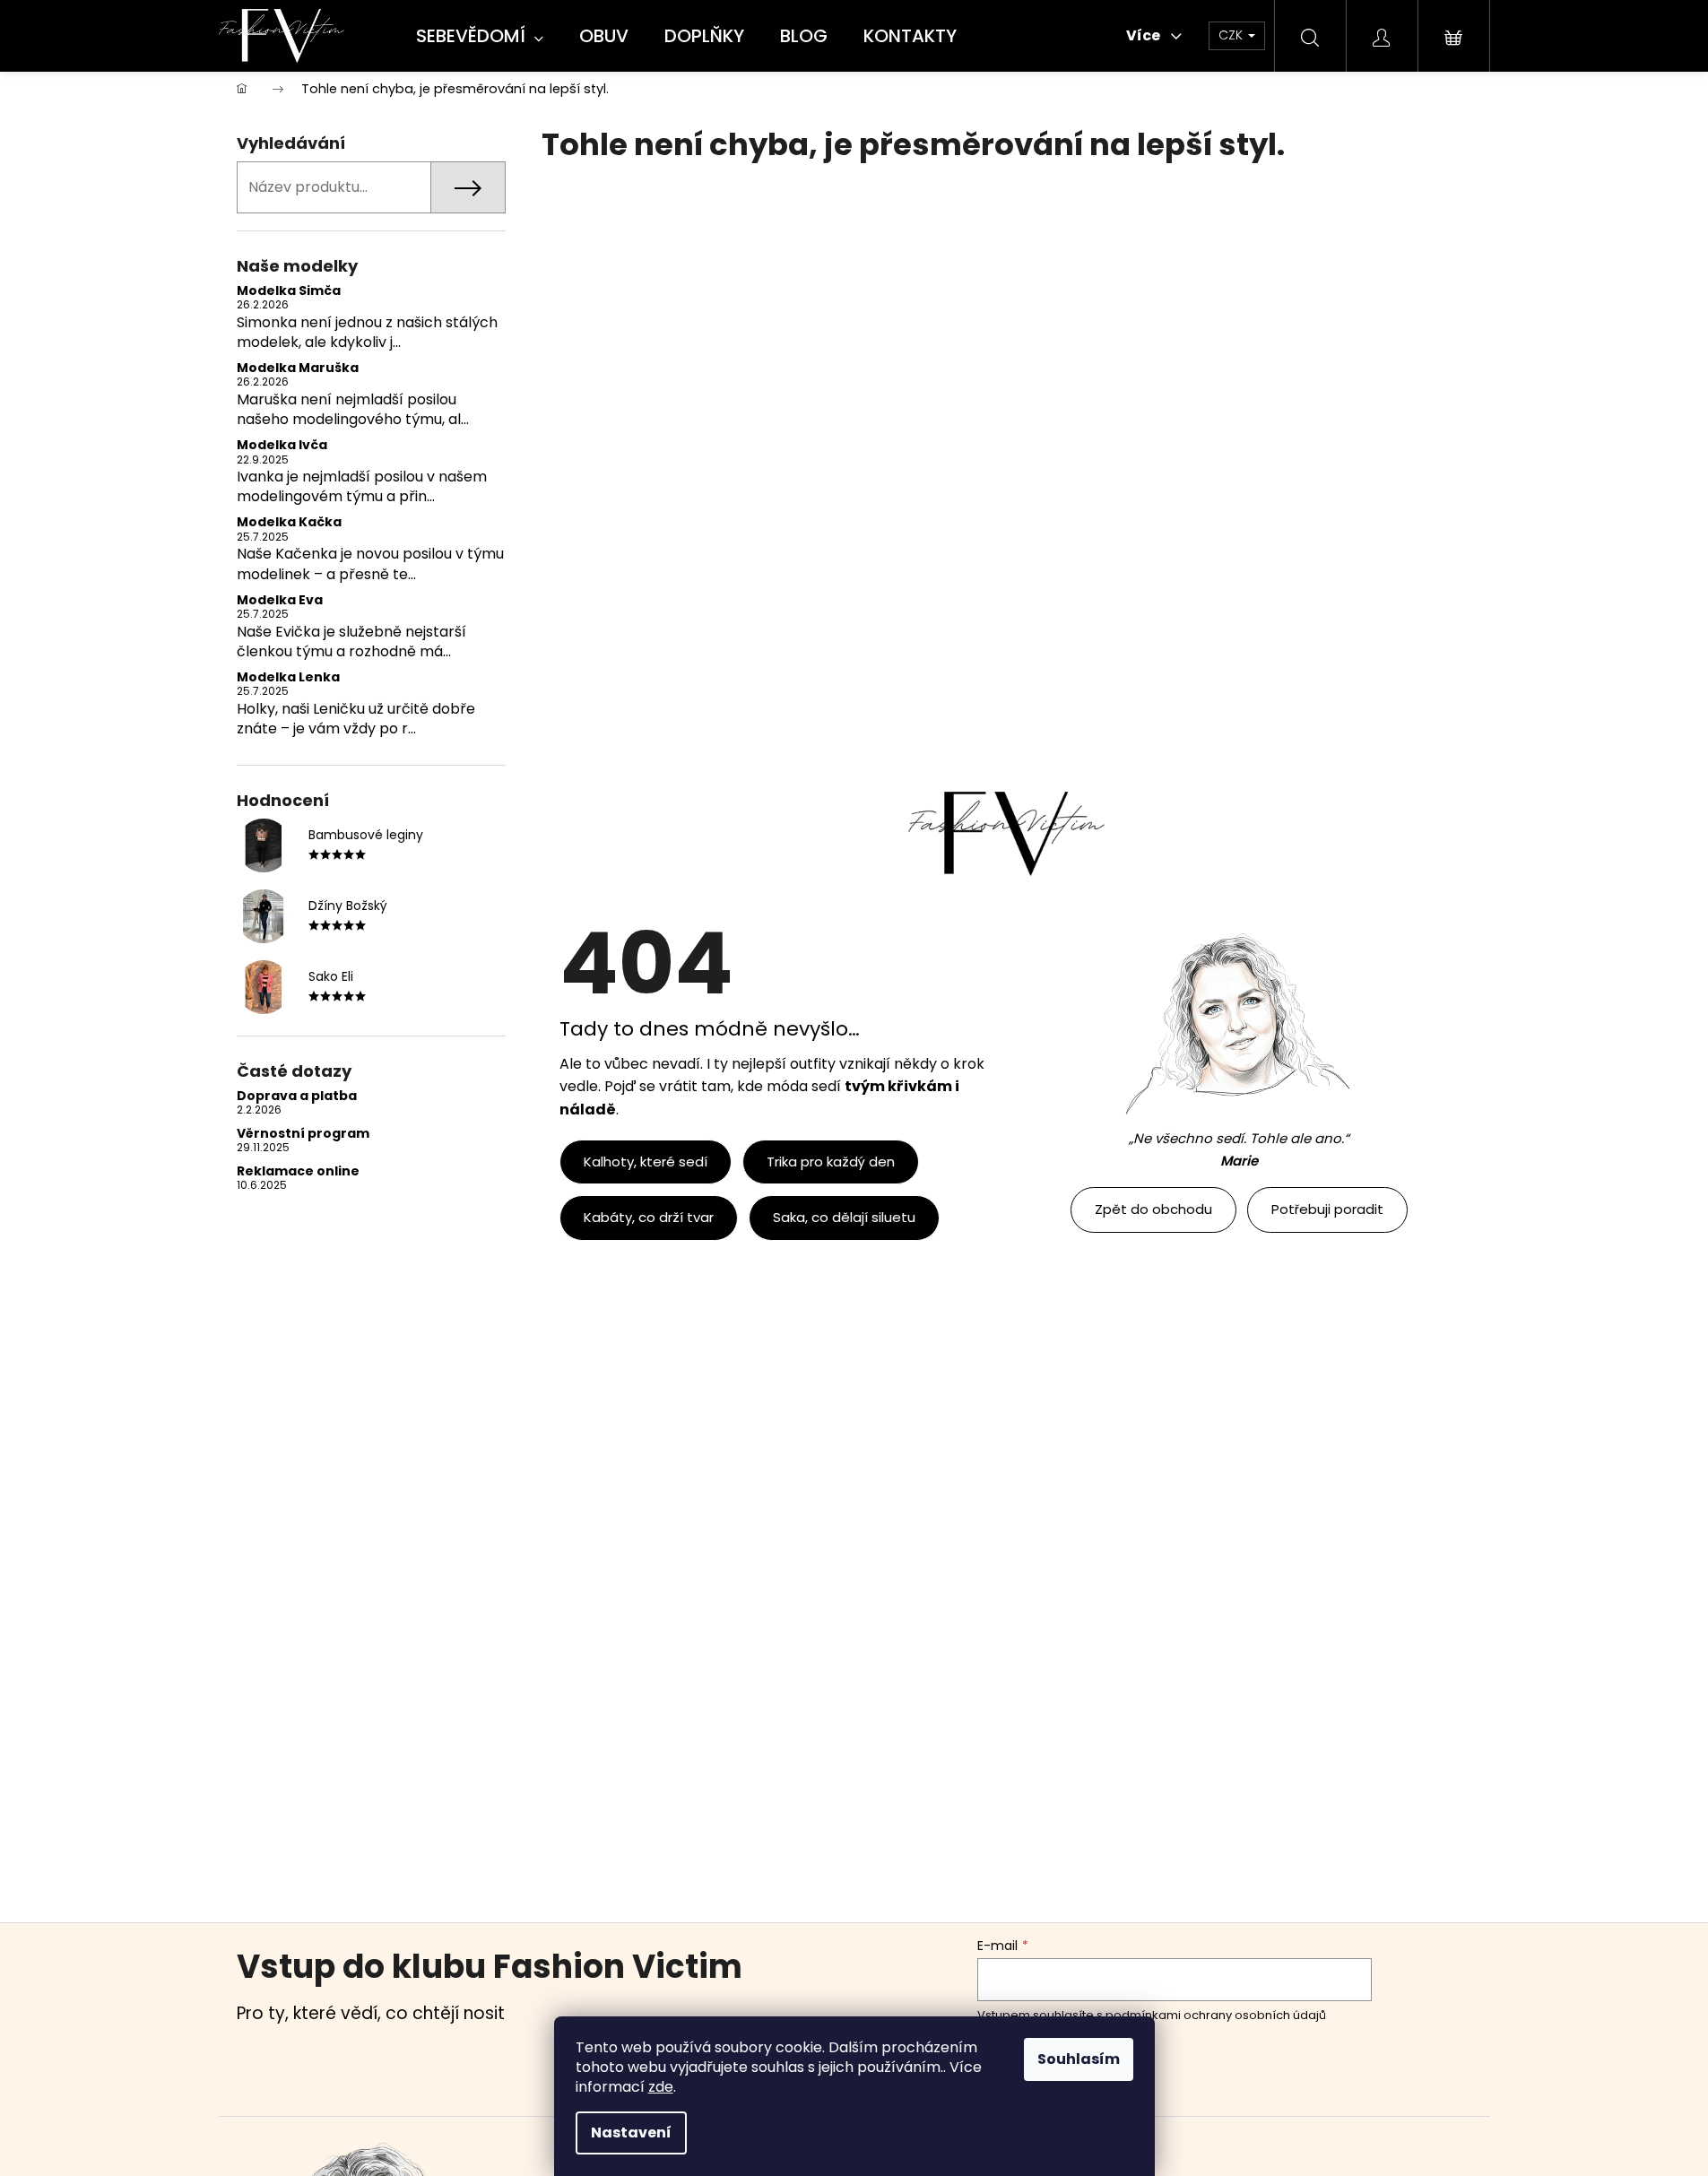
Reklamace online (298, 1171)
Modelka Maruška (298, 368)
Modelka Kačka (289, 522)
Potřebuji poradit (1327, 1209)
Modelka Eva (280, 600)
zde (661, 2087)
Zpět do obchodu (1153, 1209)
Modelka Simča (289, 291)
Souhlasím (1079, 2059)
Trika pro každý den (831, 1162)
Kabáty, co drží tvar (649, 1217)
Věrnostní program (303, 1134)
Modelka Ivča (282, 445)
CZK (1232, 35)
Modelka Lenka (288, 677)
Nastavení (631, 2133)
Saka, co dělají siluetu (844, 1217)
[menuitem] (480, 37)
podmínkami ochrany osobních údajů (1216, 2015)
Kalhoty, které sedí (646, 1162)
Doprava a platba (297, 1096)
